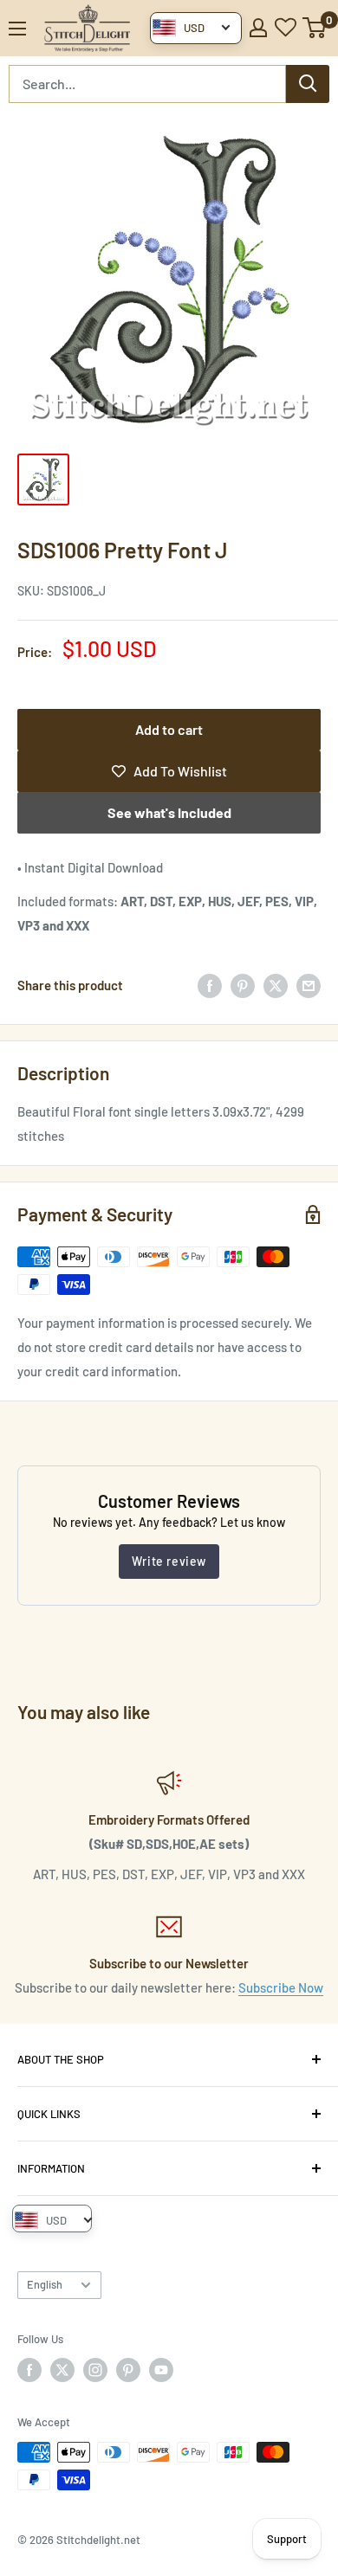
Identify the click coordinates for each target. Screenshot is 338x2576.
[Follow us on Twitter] (62, 2370)
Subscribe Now (281, 1987)
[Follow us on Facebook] (29, 2370)
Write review (169, 1561)
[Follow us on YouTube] (161, 2370)
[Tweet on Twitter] (276, 985)
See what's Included (169, 812)
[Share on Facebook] (210, 985)
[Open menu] (17, 29)
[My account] (258, 28)
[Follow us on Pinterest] (128, 2370)
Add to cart (169, 729)
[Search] (308, 84)
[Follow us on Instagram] (95, 2370)
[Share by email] (309, 985)
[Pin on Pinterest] (243, 985)
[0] (315, 28)
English (45, 2284)
